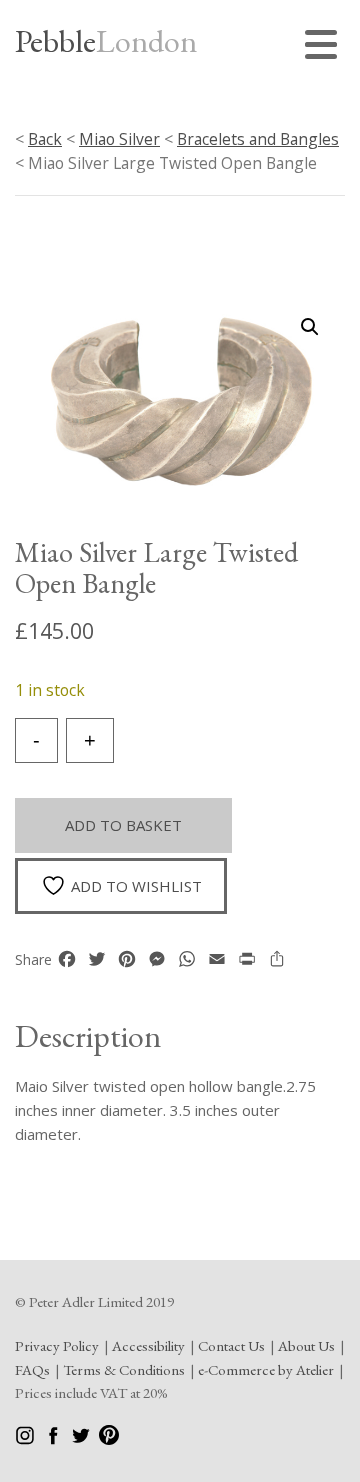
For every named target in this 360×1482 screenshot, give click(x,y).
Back (45, 139)
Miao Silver (119, 139)
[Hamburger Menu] (325, 47)
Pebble (106, 41)
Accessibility (148, 1345)
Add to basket (123, 825)
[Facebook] (54, 1439)
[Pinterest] (109, 1439)
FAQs (32, 1369)
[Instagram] (26, 1439)
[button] (310, 327)
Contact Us (231, 1345)
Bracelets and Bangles (258, 139)
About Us (306, 1345)
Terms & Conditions (124, 1369)
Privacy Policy (57, 1345)
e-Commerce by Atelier (266, 1369)
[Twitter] (82, 1439)
